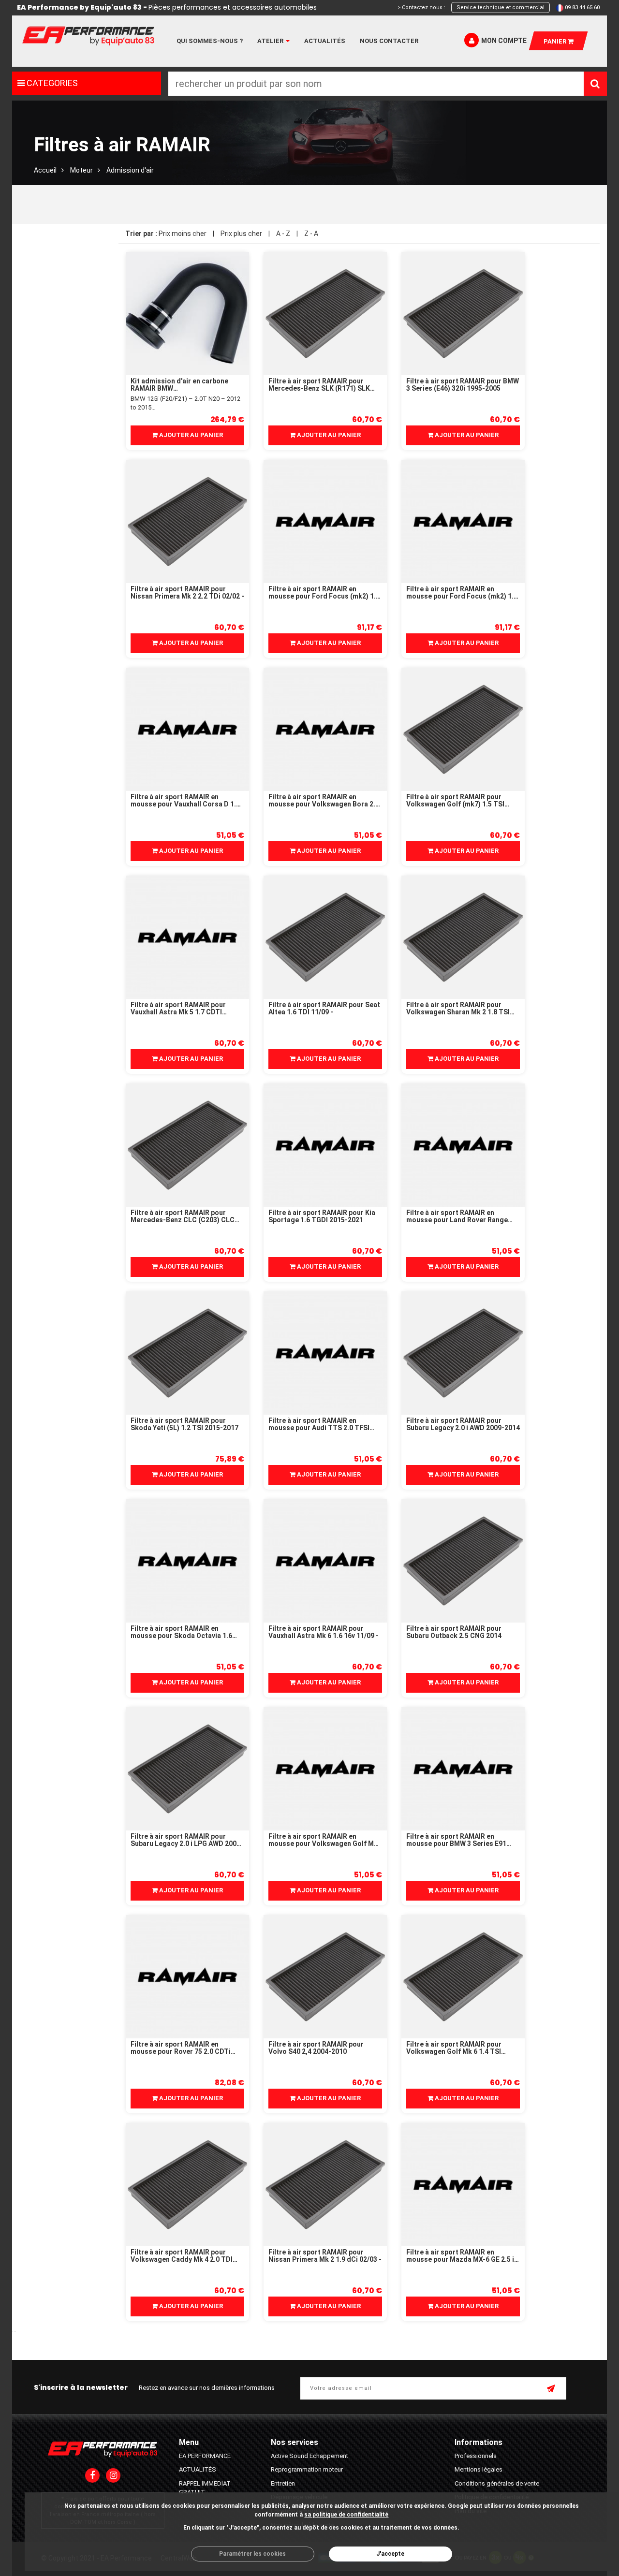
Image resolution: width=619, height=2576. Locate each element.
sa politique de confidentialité (346, 2515)
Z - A (311, 234)
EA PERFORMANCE (205, 2456)
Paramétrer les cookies (252, 2554)
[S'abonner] (552, 2389)
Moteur (81, 170)
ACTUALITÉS (198, 2469)
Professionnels (476, 2456)
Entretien (283, 2483)
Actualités (325, 41)
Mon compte (504, 41)
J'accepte (390, 2554)
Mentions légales (479, 2469)
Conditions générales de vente (497, 2483)
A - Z (283, 234)
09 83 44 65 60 (582, 7)
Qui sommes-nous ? (210, 41)
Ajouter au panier (190, 435)
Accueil (45, 170)
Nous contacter (389, 41)
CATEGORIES (51, 83)
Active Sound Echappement (309, 2456)
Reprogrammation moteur (307, 2469)
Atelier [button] (271, 41)
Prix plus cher (241, 234)
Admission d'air (130, 170)
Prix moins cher (183, 234)
